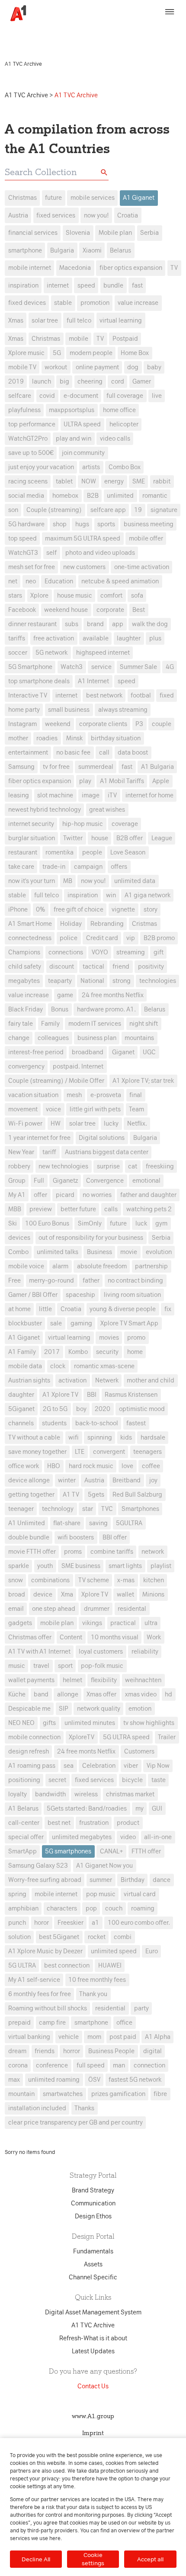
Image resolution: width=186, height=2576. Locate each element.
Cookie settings (93, 2559)
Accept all (150, 2559)
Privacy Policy (139, 29)
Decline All (36, 2559)
